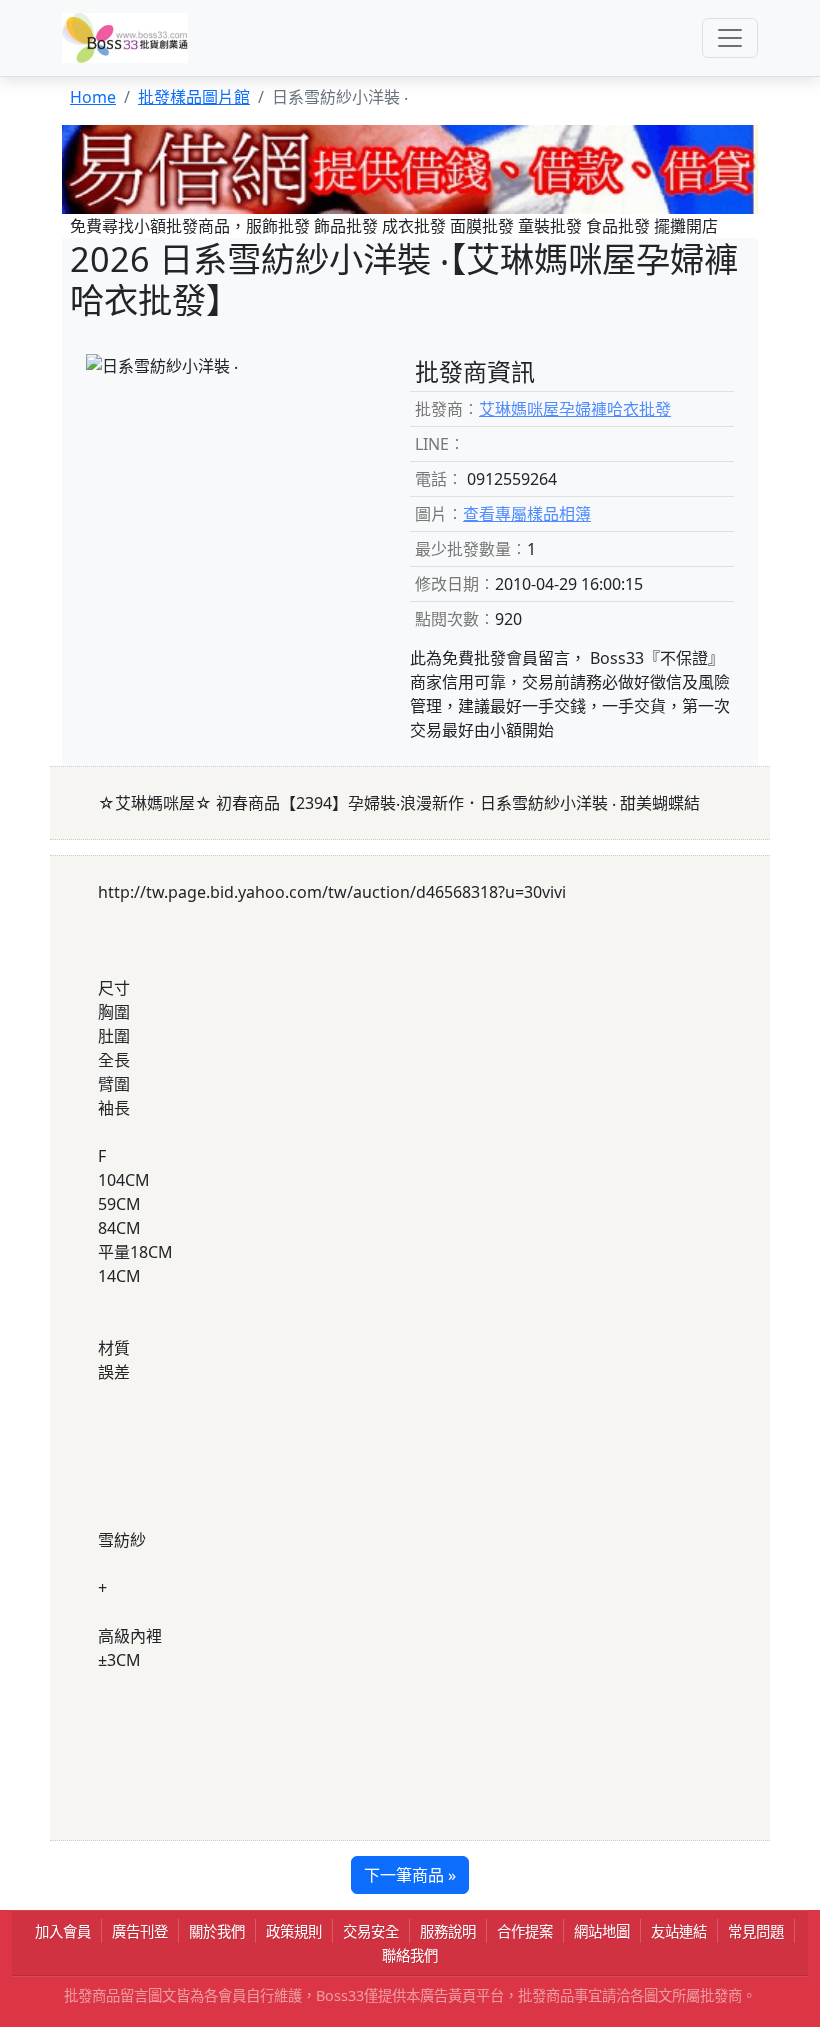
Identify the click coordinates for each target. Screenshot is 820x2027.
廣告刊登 (140, 1931)
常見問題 (756, 1931)
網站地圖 (602, 1931)
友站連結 (679, 1931)
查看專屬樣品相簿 (527, 514)
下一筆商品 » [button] (410, 1875)
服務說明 (448, 1931)
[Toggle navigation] (730, 38)
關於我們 (217, 1931)
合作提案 (525, 1931)
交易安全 (371, 1931)
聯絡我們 (410, 1955)
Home (93, 97)
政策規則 (294, 1931)
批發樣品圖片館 (194, 97)
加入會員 (63, 1931)
